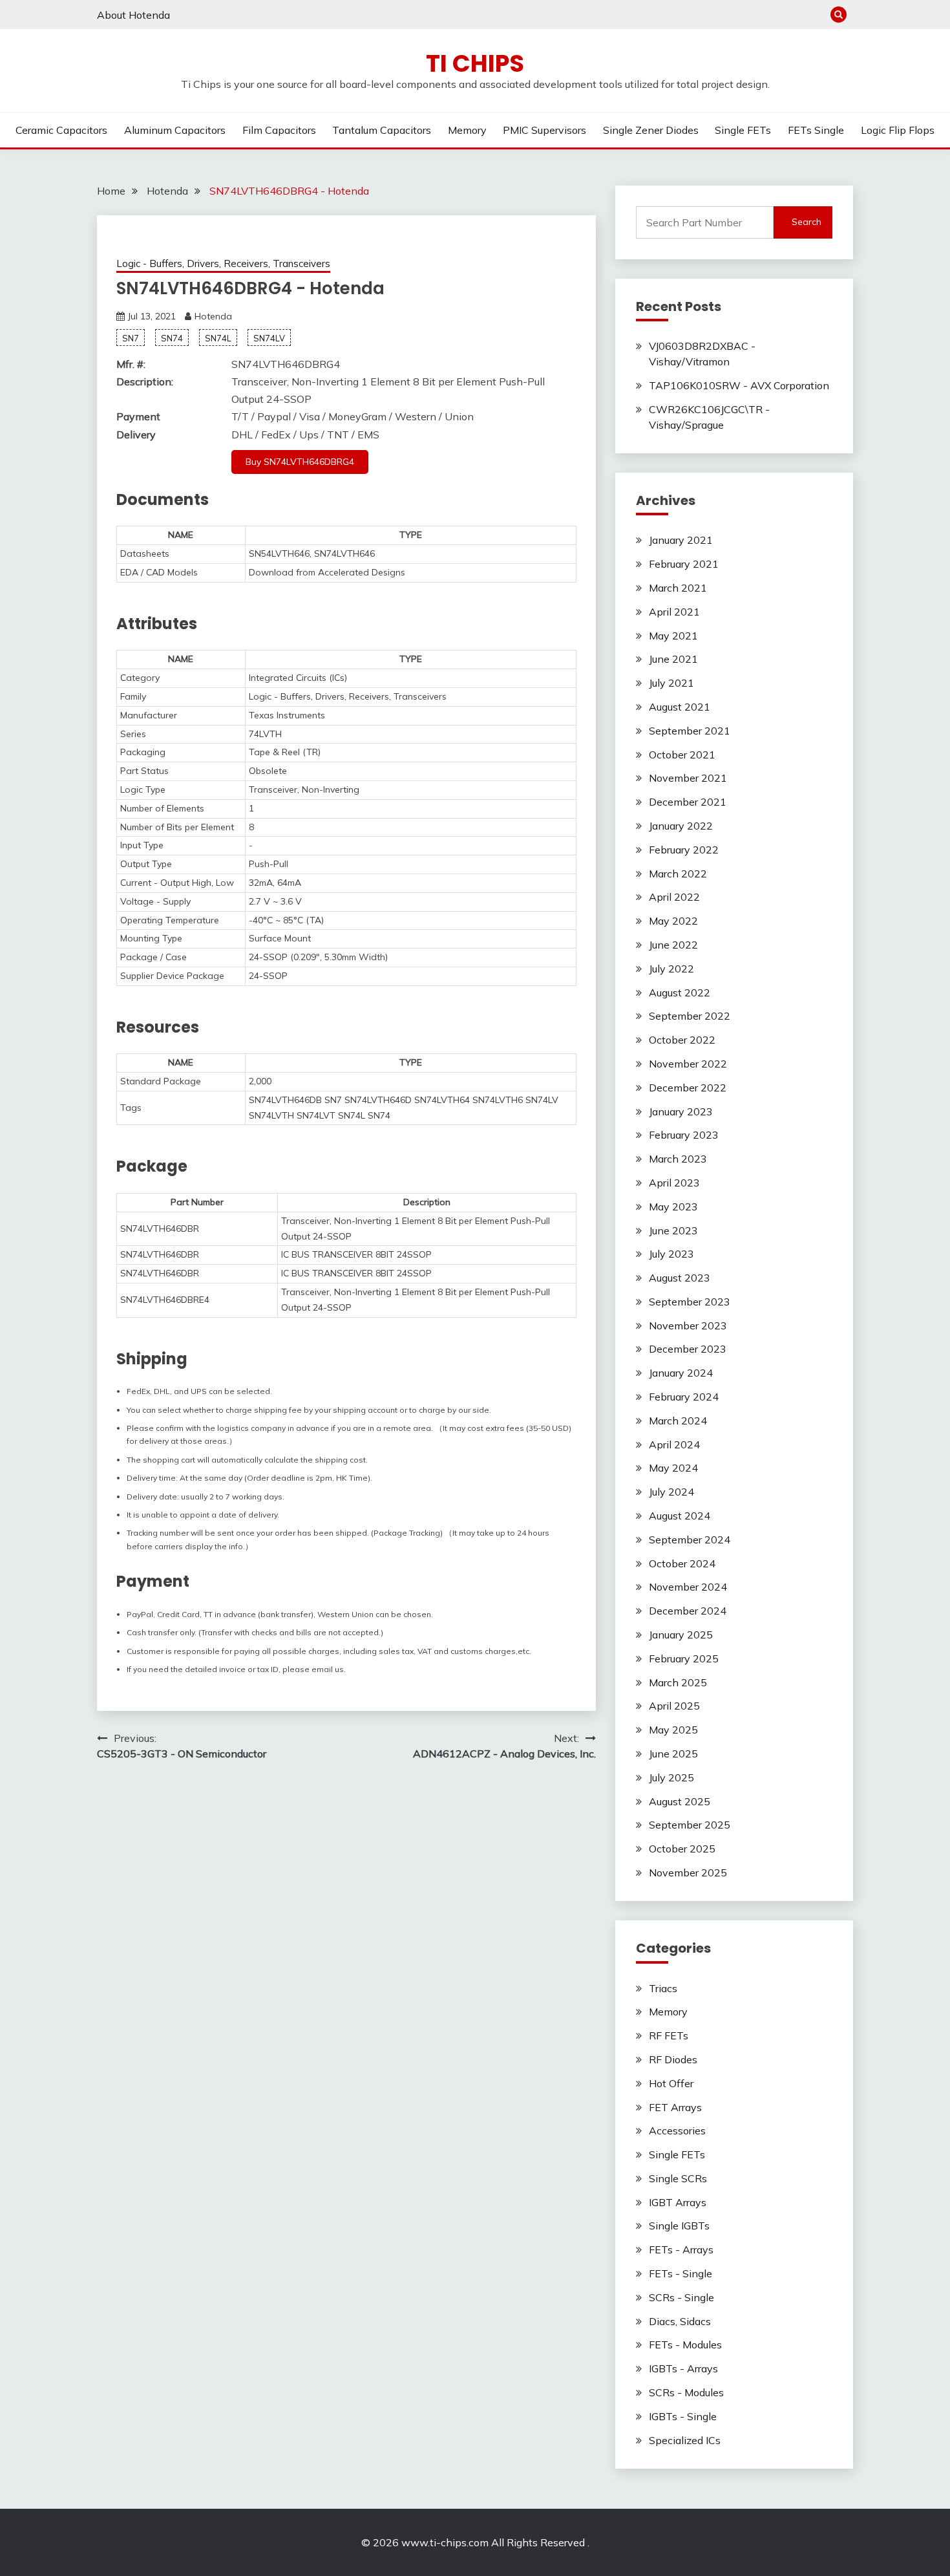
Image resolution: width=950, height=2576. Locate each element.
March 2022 (678, 874)
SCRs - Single (681, 2297)
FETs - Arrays (681, 2249)
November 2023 (688, 1326)
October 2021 (682, 755)
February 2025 (684, 1658)
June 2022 (673, 945)
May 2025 (673, 1730)
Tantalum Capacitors (382, 130)
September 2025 (690, 1825)
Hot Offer (671, 2083)
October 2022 (682, 1040)
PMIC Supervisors (544, 130)
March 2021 (678, 588)
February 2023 (684, 1135)
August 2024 (680, 1516)
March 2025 (678, 1682)
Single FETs (743, 130)
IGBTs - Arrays (683, 2368)
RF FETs (669, 2035)
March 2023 (678, 1159)
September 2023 (690, 1302)
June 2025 (673, 1754)
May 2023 (673, 1207)
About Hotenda (133, 15)
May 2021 (673, 636)
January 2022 (681, 826)
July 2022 (671, 969)
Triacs (663, 1988)
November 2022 (688, 1064)
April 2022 (674, 897)
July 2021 (671, 683)
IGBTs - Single (683, 2416)
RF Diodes (673, 2059)
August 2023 (680, 1278)
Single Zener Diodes (651, 130)
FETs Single (816, 130)
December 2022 (688, 1088)
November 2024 (688, 1587)
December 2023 (688, 1349)
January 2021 (681, 540)
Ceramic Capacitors (61, 130)
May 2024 (673, 1468)
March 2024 (678, 1421)
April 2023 (674, 1183)
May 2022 (673, 921)
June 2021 (673, 659)
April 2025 (674, 1706)
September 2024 (690, 1540)
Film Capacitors (279, 130)
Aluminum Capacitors (175, 130)
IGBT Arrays (678, 2202)
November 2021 (688, 778)
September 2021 (690, 731)
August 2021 (680, 707)
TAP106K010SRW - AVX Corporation (739, 385)
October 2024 (682, 1563)
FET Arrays (675, 2107)
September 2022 (690, 1016)
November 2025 (688, 1873)
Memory (467, 130)
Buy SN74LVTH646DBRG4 (300, 462)
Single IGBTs (679, 2226)
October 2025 (682, 1849)
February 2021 (684, 564)
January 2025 (681, 1635)
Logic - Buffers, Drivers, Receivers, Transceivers (223, 263)
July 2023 (671, 1254)
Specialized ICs (685, 2440)
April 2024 (674, 1444)
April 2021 (674, 612)
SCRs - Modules (686, 2392)
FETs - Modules (685, 2345)
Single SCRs (678, 2178)
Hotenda (213, 316)
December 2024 (688, 1611)
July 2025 (671, 1777)
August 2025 (680, 1801)
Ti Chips (475, 63)
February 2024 (684, 1397)
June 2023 (673, 1230)
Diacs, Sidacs (680, 2321)
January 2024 (681, 1373)
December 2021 (688, 802)
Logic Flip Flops (898, 130)
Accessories (677, 2131)
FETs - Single (681, 2273)
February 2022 (684, 850)
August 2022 (680, 993)
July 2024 (671, 1492)
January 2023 (681, 1111)
